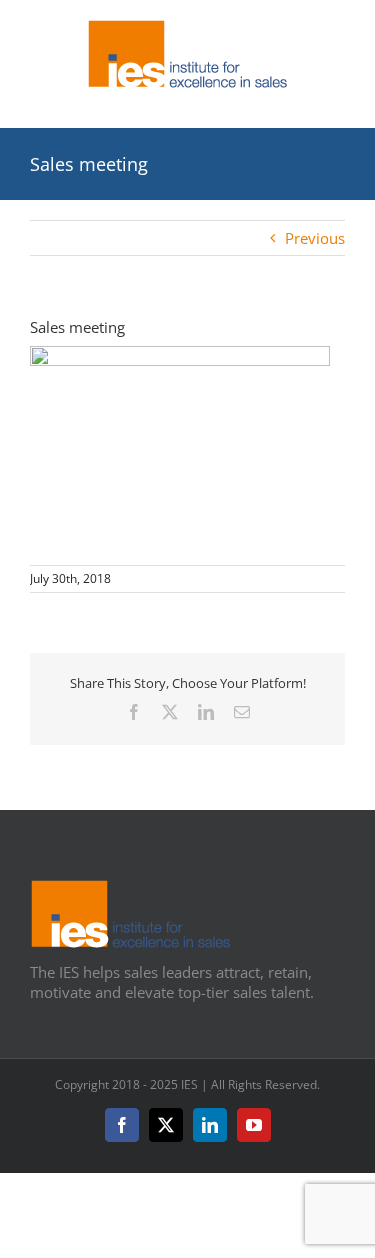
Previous (315, 238)
